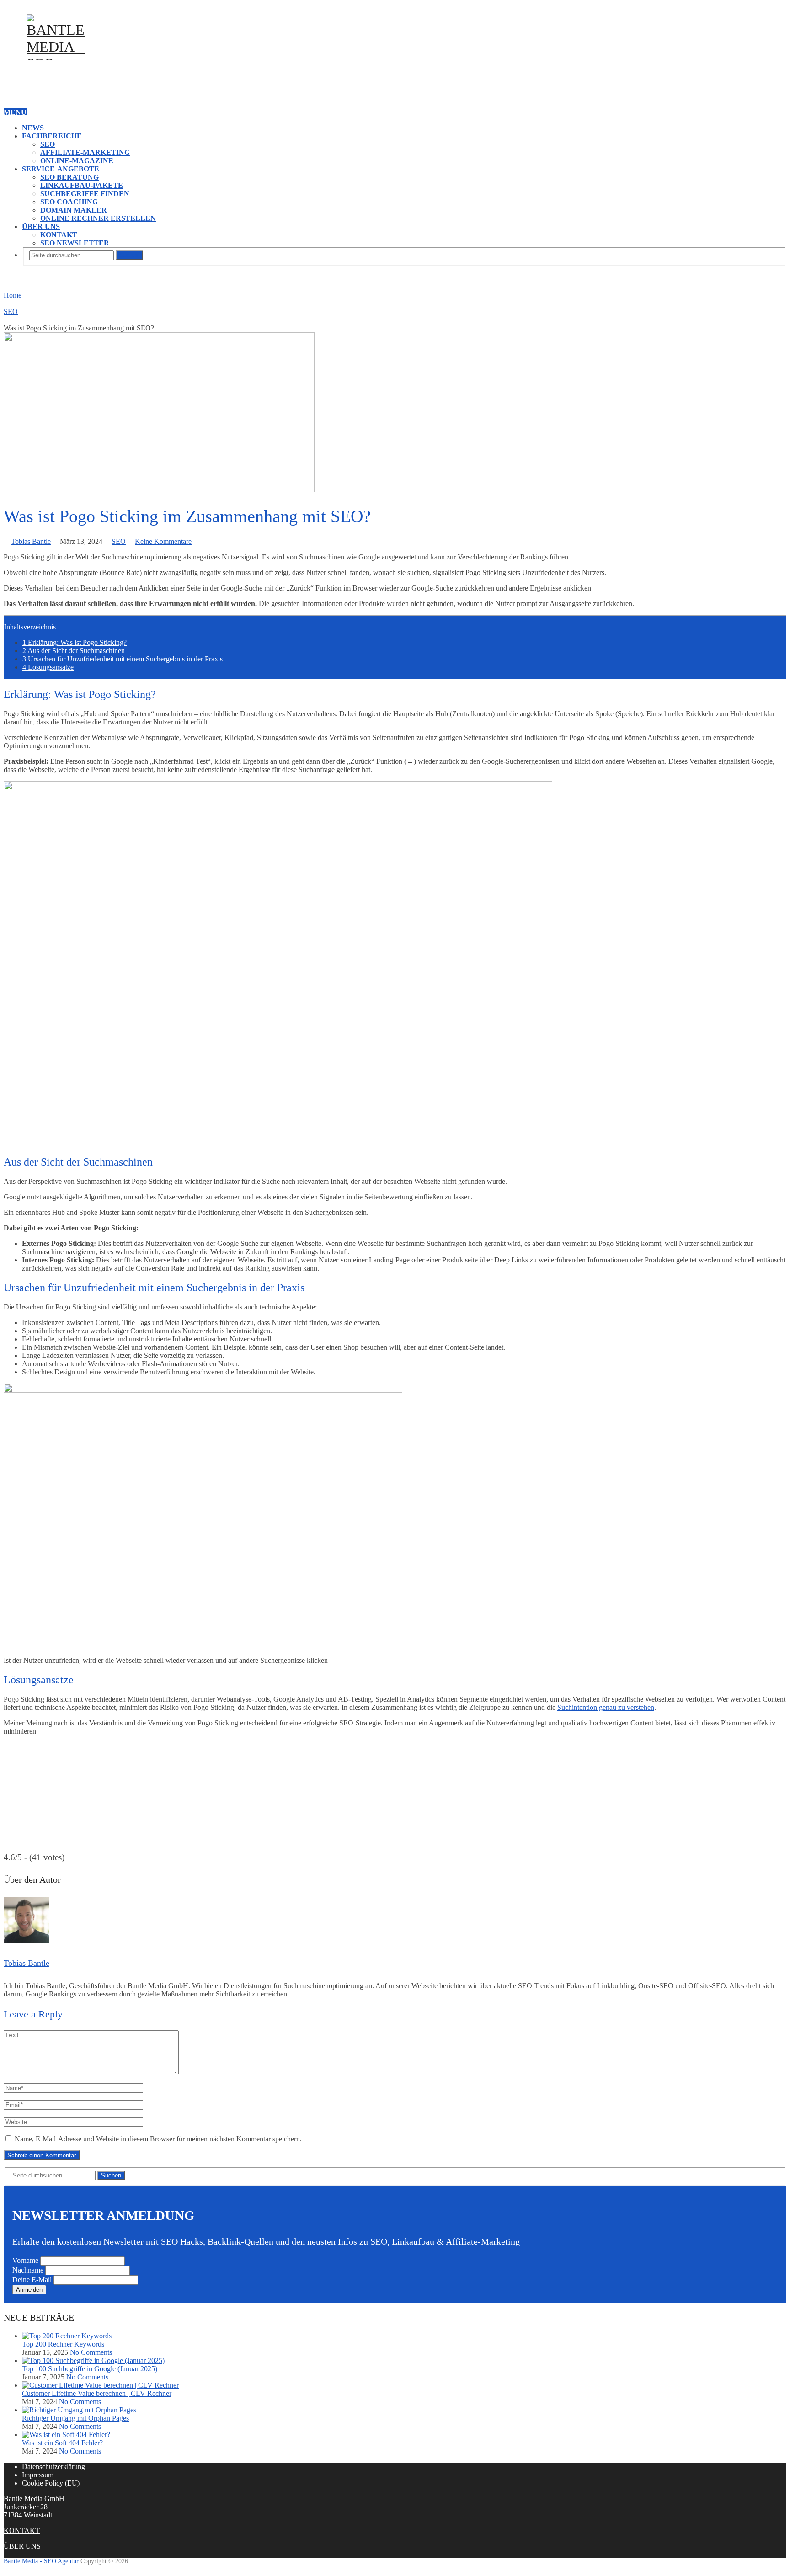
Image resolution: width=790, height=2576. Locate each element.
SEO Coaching (69, 202)
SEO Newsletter (75, 243)
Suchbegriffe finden (85, 194)
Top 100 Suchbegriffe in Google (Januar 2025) (90, 2369)
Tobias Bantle (31, 541)
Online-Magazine (77, 161)
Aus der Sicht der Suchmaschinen (74, 651)
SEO (48, 144)
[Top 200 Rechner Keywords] (67, 2336)
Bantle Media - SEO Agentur (41, 2561)
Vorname (25, 2260)
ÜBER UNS (41, 226)
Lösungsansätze (48, 667)
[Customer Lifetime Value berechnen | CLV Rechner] (100, 2385)
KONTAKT (59, 235)
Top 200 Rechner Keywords (63, 2344)
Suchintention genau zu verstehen (606, 1707)
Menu (15, 112)
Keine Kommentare (163, 541)
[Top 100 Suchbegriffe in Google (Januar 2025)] (93, 2360)
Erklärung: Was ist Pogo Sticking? (75, 642)
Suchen (129, 255)
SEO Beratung (69, 177)
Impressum (38, 2475)
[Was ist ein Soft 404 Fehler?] (66, 2435)
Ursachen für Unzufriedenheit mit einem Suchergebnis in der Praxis (123, 659)
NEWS (33, 128)
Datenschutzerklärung (53, 2467)
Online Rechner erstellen (98, 218)
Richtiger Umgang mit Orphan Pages (75, 2418)
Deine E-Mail (32, 2280)
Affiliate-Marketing (85, 152)
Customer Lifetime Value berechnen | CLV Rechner (97, 2393)
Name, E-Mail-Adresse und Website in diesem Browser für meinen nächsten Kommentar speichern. (158, 2139)
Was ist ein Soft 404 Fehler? (62, 2443)
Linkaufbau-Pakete (82, 185)
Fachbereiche (52, 136)
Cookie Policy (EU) (51, 2483)
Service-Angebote (61, 169)
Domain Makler (74, 210)
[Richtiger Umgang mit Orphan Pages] (79, 2410)
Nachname (28, 2270)
